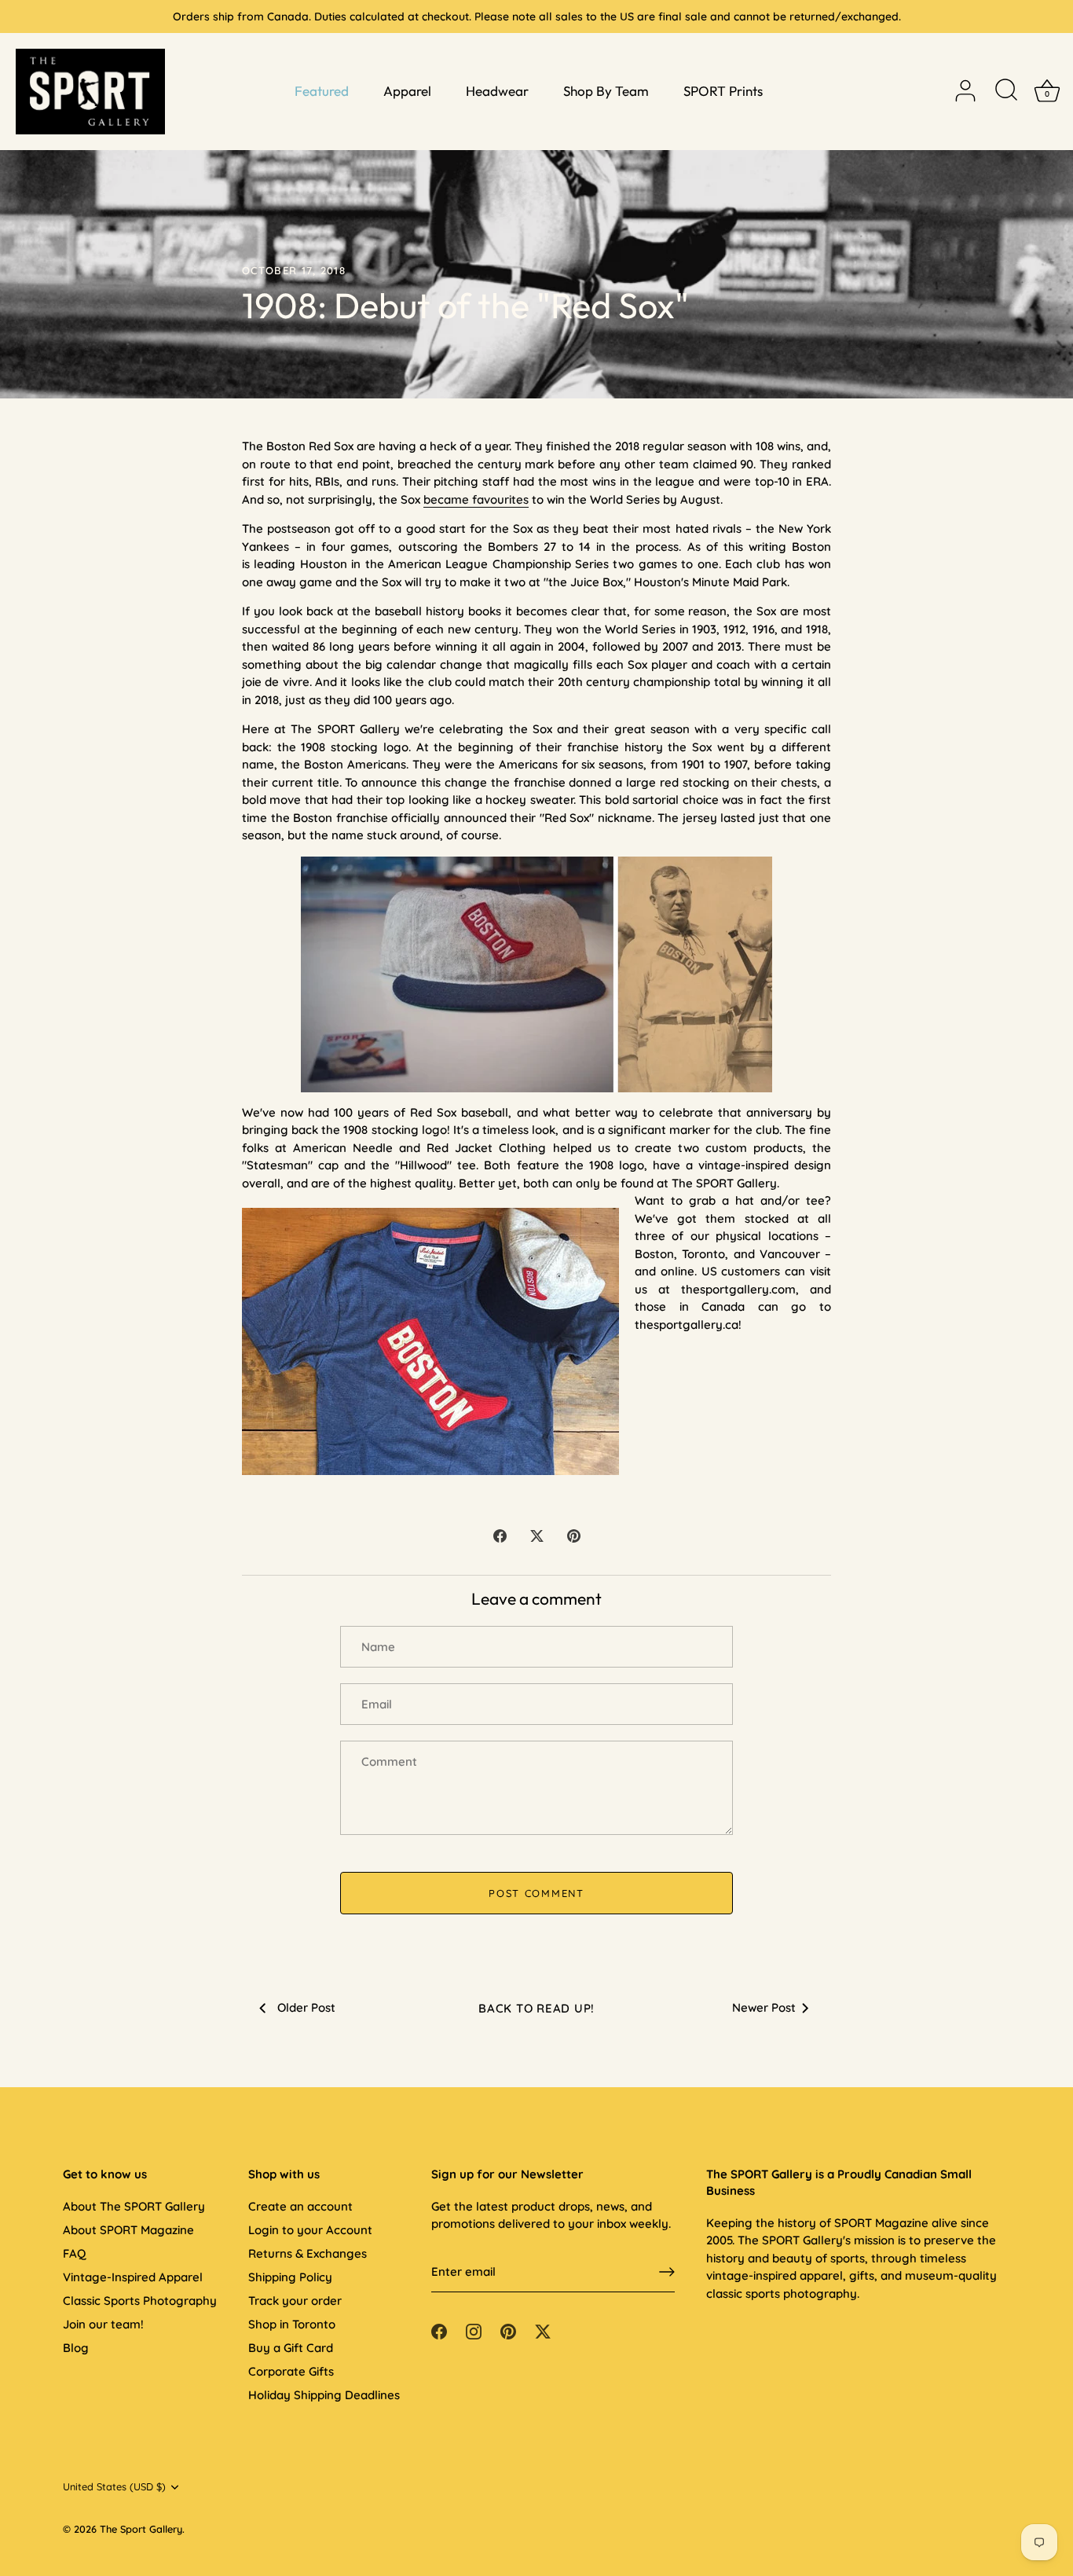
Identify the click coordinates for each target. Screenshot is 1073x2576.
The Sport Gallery (141, 2529)
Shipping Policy (290, 2277)
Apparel (407, 91)
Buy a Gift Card (291, 2348)
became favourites (476, 499)
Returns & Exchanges (308, 2253)
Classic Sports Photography (140, 2301)
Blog (76, 2348)
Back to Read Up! (536, 2008)
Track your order (295, 2301)
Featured (322, 91)
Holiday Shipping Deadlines (324, 2395)
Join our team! (103, 2324)
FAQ (74, 2253)
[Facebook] (439, 2330)
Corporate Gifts (291, 2371)
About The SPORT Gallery (134, 2206)
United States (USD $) (114, 2487)
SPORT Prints (723, 91)
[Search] (1006, 91)
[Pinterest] (508, 2330)
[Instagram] (474, 2330)
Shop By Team (606, 91)
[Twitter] (543, 2330)
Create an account (300, 2206)
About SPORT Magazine (128, 2230)
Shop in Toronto (292, 2324)
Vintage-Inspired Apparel (133, 2277)
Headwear (497, 91)
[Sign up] (667, 2272)
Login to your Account (310, 2230)
